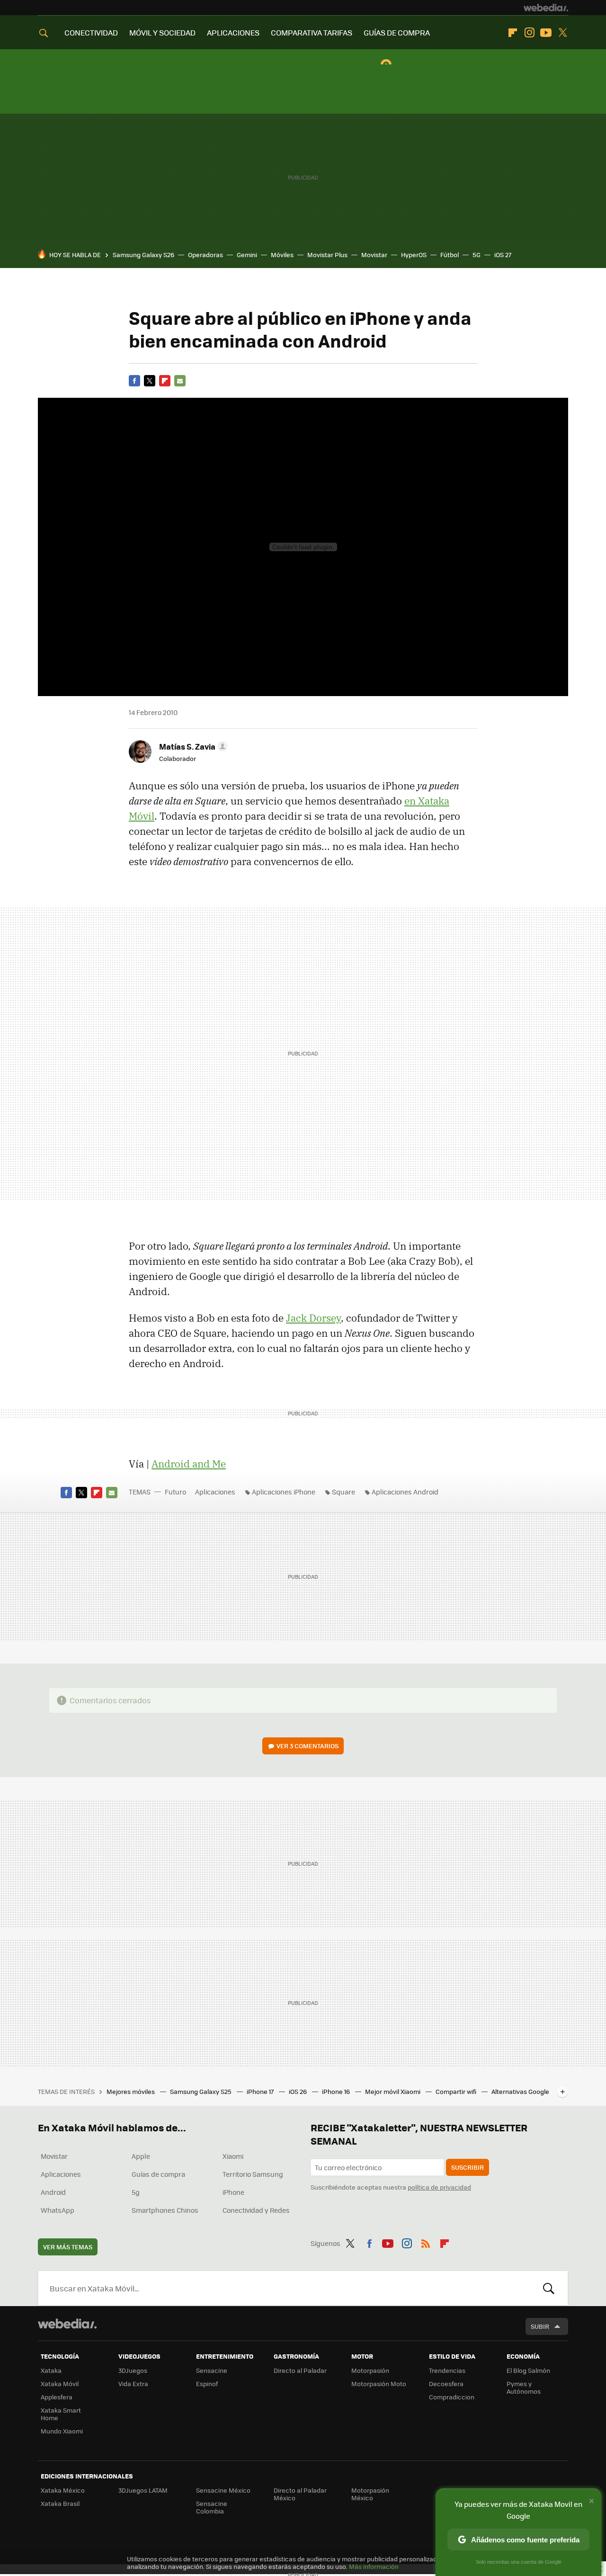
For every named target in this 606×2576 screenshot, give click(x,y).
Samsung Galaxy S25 (201, 2091)
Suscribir (468, 2167)
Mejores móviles (131, 2091)
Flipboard (513, 33)
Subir (540, 2326)
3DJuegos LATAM (143, 2490)
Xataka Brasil (60, 2503)
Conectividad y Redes (256, 2210)
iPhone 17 (261, 2091)
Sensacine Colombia (212, 2507)
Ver (307, 1746)
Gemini (247, 255)
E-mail (180, 381)
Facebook (134, 381)
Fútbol (450, 255)
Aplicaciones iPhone (284, 1492)
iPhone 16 (337, 2091)
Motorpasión (370, 2370)
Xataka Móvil (60, 2384)
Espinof (207, 2384)
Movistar (374, 255)
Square (343, 1492)
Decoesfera (446, 2384)
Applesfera (57, 2397)
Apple (141, 2156)
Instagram (529, 33)
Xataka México (63, 2490)
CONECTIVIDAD (91, 32)
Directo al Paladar (300, 2370)
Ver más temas (68, 2247)
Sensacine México (223, 2490)
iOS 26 (299, 2091)
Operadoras (205, 255)
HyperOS (414, 255)
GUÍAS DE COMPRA (397, 32)
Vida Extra (133, 2384)
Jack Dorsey (313, 1318)
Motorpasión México (370, 2494)
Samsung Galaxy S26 (143, 255)
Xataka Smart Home (61, 2414)
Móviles (282, 255)
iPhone (233, 2192)
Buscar (549, 2288)
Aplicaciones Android (405, 1492)
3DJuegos (133, 2370)
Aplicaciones (215, 1492)
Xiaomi (233, 2156)
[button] (192, 746)
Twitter (562, 33)
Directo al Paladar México (300, 2494)
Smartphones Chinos (165, 2210)
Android (53, 2192)
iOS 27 (503, 255)
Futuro (175, 1492)
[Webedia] (546, 8)
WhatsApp (58, 2210)
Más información (374, 2566)
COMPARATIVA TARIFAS (312, 32)
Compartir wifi (457, 2091)
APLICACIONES (233, 32)
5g (136, 2192)
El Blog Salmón (528, 2370)
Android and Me (189, 1464)
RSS (426, 2242)
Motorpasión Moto (379, 2384)
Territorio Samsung (253, 2174)
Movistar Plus (327, 255)
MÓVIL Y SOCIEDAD (162, 32)
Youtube (546, 33)
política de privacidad (439, 2187)
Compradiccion (452, 2397)
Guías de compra (158, 2174)
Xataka (51, 2370)
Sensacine (212, 2370)
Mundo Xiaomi (62, 2431)
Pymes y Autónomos (524, 2387)
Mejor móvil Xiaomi (393, 2091)
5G (477, 255)
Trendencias (447, 2370)
